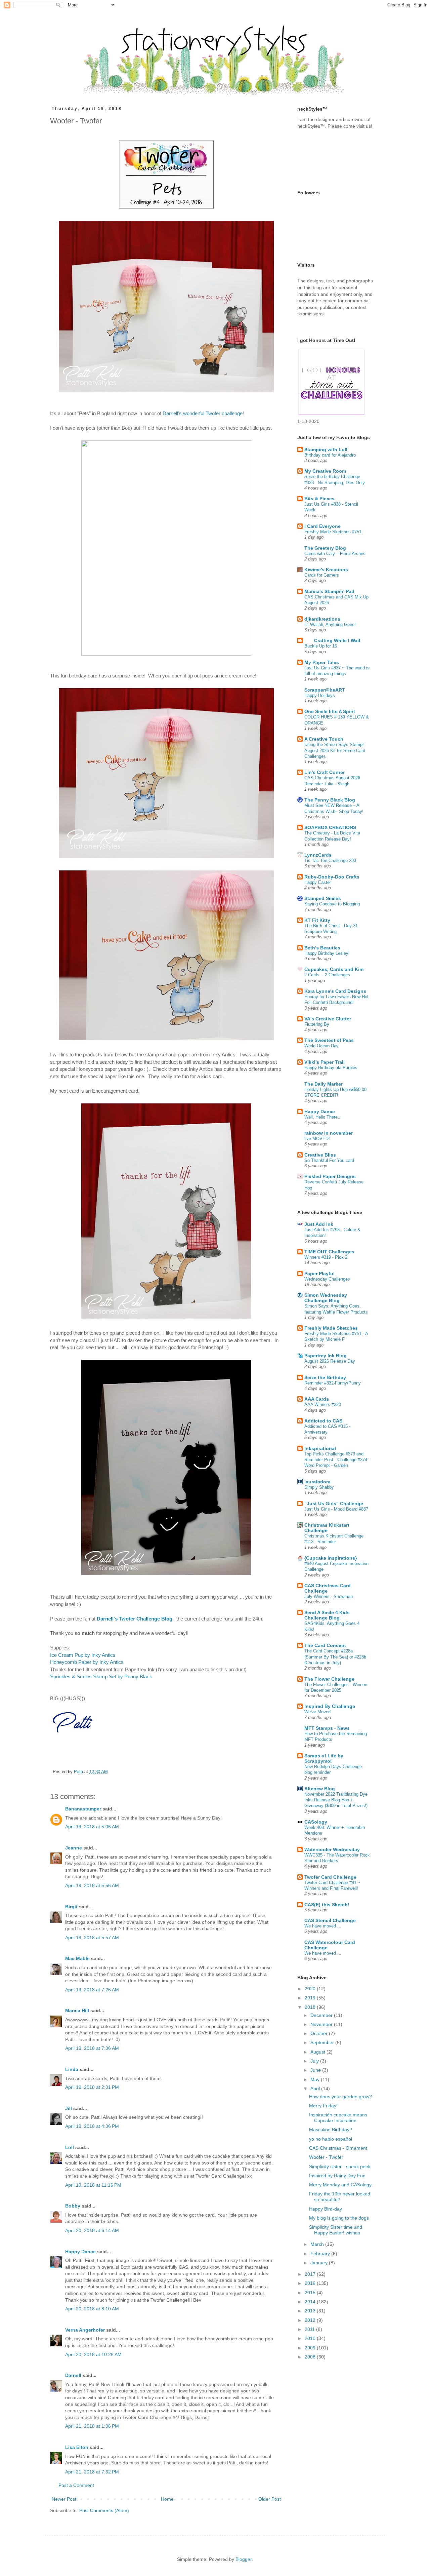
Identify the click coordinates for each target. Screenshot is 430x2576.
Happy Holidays (320, 695)
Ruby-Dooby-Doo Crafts (332, 877)
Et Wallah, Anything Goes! (330, 625)
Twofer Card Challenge (330, 1877)
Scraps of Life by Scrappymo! (324, 1758)
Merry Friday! (323, 2106)
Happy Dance (80, 2252)
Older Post (270, 2499)
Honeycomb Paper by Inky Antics (87, 1662)
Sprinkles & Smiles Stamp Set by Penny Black (101, 1676)
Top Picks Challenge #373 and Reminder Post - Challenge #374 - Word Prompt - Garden (337, 1460)
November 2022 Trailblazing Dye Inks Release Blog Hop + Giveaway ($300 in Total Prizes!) (336, 1800)
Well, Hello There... (323, 1117)
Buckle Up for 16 (321, 646)
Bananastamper (83, 1809)
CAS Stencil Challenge (330, 1920)
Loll (70, 2147)
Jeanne (74, 1848)
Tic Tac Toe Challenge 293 (330, 861)
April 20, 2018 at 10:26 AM (93, 2354)
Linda (72, 2069)
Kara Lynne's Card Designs (335, 991)
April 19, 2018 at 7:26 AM (92, 1990)
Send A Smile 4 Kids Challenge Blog (327, 1615)
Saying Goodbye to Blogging (332, 904)
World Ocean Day (321, 1046)
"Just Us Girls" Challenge (334, 1504)
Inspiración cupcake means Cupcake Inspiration (338, 2118)
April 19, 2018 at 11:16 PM (93, 2185)
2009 (311, 2348)
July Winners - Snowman (329, 1596)
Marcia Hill (77, 2011)
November (322, 2024)
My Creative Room (325, 471)
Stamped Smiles (323, 898)
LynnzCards (318, 855)
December (322, 2015)
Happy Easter (318, 882)
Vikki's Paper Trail (325, 1062)
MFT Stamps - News (327, 1728)
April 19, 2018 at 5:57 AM (92, 1938)
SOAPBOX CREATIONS (330, 827)
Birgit (71, 1907)
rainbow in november (329, 1133)
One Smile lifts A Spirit (330, 711)
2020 (311, 1989)
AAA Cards (317, 1399)
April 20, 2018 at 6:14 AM (92, 2230)
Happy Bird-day (326, 2209)
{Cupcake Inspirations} (331, 1558)
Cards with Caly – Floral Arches (335, 554)
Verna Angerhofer (85, 2330)
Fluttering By (317, 1024)
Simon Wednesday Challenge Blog (326, 1298)
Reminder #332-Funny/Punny (333, 1383)
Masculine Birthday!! (331, 2130)
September (323, 2042)
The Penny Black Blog (330, 800)
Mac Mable (77, 1958)
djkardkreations (322, 619)
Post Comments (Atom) (104, 2510)
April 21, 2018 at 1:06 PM (92, 2426)
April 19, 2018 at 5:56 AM (92, 1885)
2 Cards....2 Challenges (327, 975)
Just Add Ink (319, 1224)
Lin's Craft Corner (325, 772)
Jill (69, 2108)
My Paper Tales (322, 662)
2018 (311, 2007)
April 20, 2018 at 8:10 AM (92, 2309)
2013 (311, 2311)
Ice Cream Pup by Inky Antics (83, 1655)
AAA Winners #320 (323, 1404)
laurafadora (317, 1482)
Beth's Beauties (322, 948)
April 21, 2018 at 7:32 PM (92, 2472)
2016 (311, 2283)
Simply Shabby (319, 1487)
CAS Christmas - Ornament (338, 2148)
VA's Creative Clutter (328, 1019)
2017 (311, 2274)
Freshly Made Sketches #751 (333, 532)
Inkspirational (320, 1448)
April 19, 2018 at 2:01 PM (92, 2087)
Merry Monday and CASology (340, 2185)
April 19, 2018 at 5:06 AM (92, 1827)
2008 (311, 2357)
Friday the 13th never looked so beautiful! (340, 2197)
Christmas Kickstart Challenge (327, 1528)
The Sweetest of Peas (329, 1040)
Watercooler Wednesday (332, 1849)
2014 (311, 2302)
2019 (311, 1998)
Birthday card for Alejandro (330, 455)
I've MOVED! (317, 1139)
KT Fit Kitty (317, 920)
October (320, 2033)
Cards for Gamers (322, 575)
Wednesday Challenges (327, 1279)
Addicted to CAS (323, 1421)
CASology (316, 1822)
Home (167, 2499)
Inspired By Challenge (330, 1706)
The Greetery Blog (325, 548)
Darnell (73, 2375)
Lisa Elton (77, 2447)
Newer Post (64, 2499)
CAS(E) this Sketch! (327, 1905)
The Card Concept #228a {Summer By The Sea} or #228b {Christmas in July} (335, 1657)
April (316, 2089)
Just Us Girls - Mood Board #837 (336, 1509)
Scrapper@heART (325, 690)
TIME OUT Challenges (329, 1252)
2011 (310, 2329)
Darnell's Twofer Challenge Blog (135, 1619)
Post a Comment (76, 2485)
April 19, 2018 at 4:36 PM (92, 2126)
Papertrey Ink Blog (326, 1356)
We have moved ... (323, 1926)
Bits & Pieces (319, 499)
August (318, 2052)
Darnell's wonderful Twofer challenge (203, 413)
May (316, 2079)
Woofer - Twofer (326, 2157)
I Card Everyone (322, 526)
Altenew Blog (320, 1789)
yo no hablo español (331, 2139)
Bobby (73, 2206)
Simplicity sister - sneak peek (340, 2167)
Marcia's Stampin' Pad (329, 591)
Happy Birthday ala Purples (331, 1068)
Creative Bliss (320, 1155)
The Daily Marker (324, 1084)
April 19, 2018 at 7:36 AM (92, 2048)
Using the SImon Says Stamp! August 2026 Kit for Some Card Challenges (335, 750)
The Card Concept (325, 1645)
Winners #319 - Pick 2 (326, 1257)
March (318, 2244)
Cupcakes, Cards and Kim (334, 969)
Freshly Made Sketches (331, 1328)
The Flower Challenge (329, 1679)
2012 (311, 2320)
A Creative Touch (324, 739)
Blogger (244, 2559)
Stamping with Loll (326, 450)
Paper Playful (319, 1274)
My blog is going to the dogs (339, 2218)
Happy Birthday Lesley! (327, 953)
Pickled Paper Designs (330, 1176)
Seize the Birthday (325, 1377)
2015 (311, 2293)
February (321, 2254)
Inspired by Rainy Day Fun (337, 2176)
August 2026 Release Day (330, 1361)
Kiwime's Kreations (326, 570)
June (316, 2070)
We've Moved (317, 1712)
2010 (311, 2338)
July (315, 2061)
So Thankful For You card (329, 1160)
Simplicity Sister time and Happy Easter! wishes (336, 2230)
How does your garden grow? (340, 2097)
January (320, 2263)
